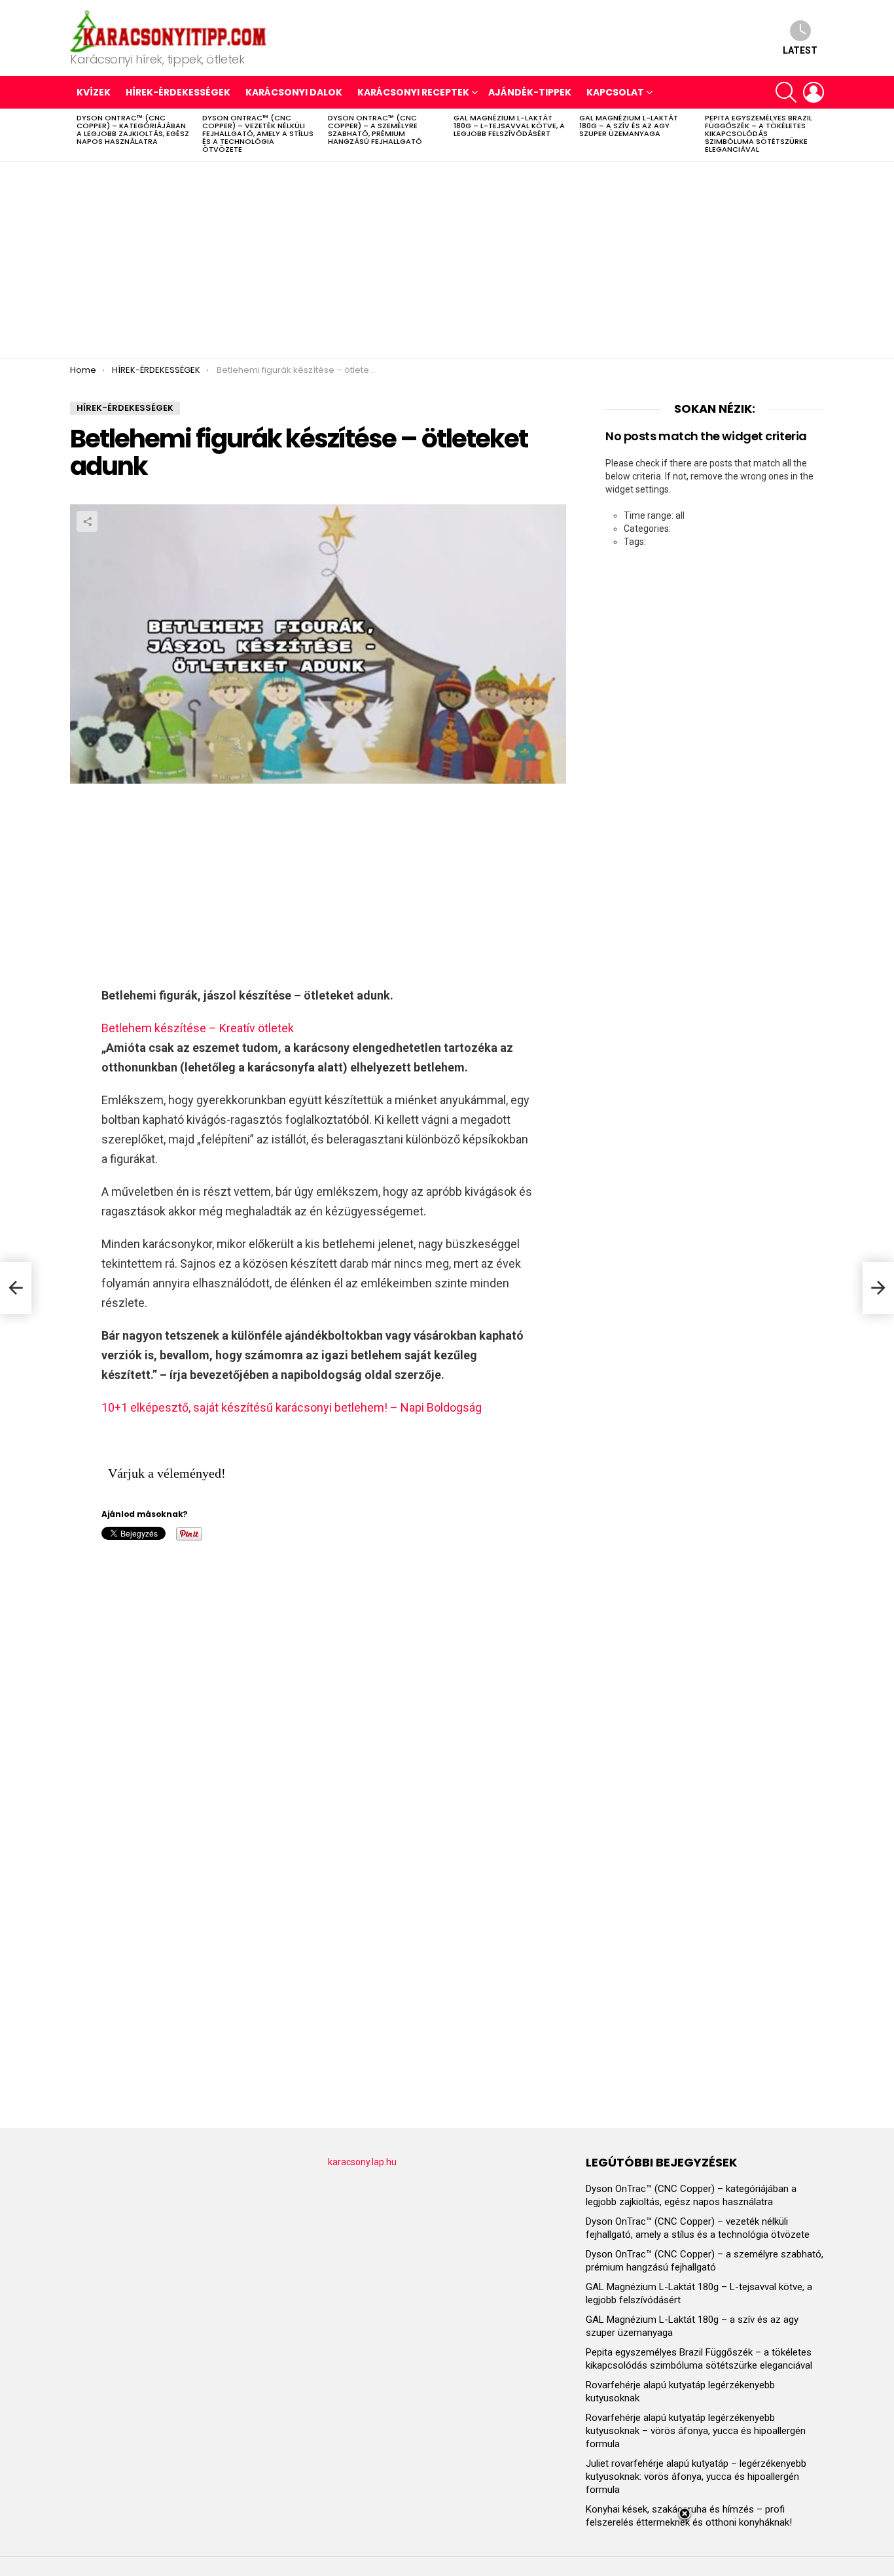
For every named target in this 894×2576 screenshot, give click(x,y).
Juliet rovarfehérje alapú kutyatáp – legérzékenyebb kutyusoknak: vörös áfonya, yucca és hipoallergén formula (696, 2477)
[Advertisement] (447, 260)
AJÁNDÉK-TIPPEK (530, 92)
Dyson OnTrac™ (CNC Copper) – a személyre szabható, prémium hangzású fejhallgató (375, 130)
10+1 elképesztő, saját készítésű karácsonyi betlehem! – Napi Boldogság (292, 1407)
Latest (800, 50)
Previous (77, 135)
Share (87, 521)
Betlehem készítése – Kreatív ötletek (198, 1028)
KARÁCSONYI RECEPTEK (413, 92)
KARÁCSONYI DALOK (294, 92)
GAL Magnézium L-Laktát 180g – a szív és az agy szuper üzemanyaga (629, 126)
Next (817, 135)
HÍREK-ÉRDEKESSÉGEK (178, 92)
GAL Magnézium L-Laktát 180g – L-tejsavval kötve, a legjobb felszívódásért (509, 126)
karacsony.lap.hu (362, 2162)
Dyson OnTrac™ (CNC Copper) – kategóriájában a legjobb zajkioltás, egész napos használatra (133, 130)
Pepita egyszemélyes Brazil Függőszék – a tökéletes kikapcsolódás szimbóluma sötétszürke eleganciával (759, 133)
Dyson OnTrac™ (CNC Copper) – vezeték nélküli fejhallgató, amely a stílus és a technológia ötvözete (258, 133)
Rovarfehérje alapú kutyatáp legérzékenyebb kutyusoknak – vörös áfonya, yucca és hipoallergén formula (696, 2431)
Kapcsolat (615, 92)
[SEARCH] (786, 92)
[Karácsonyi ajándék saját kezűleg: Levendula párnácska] (16, 1288)
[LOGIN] (814, 92)
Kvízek (94, 92)
